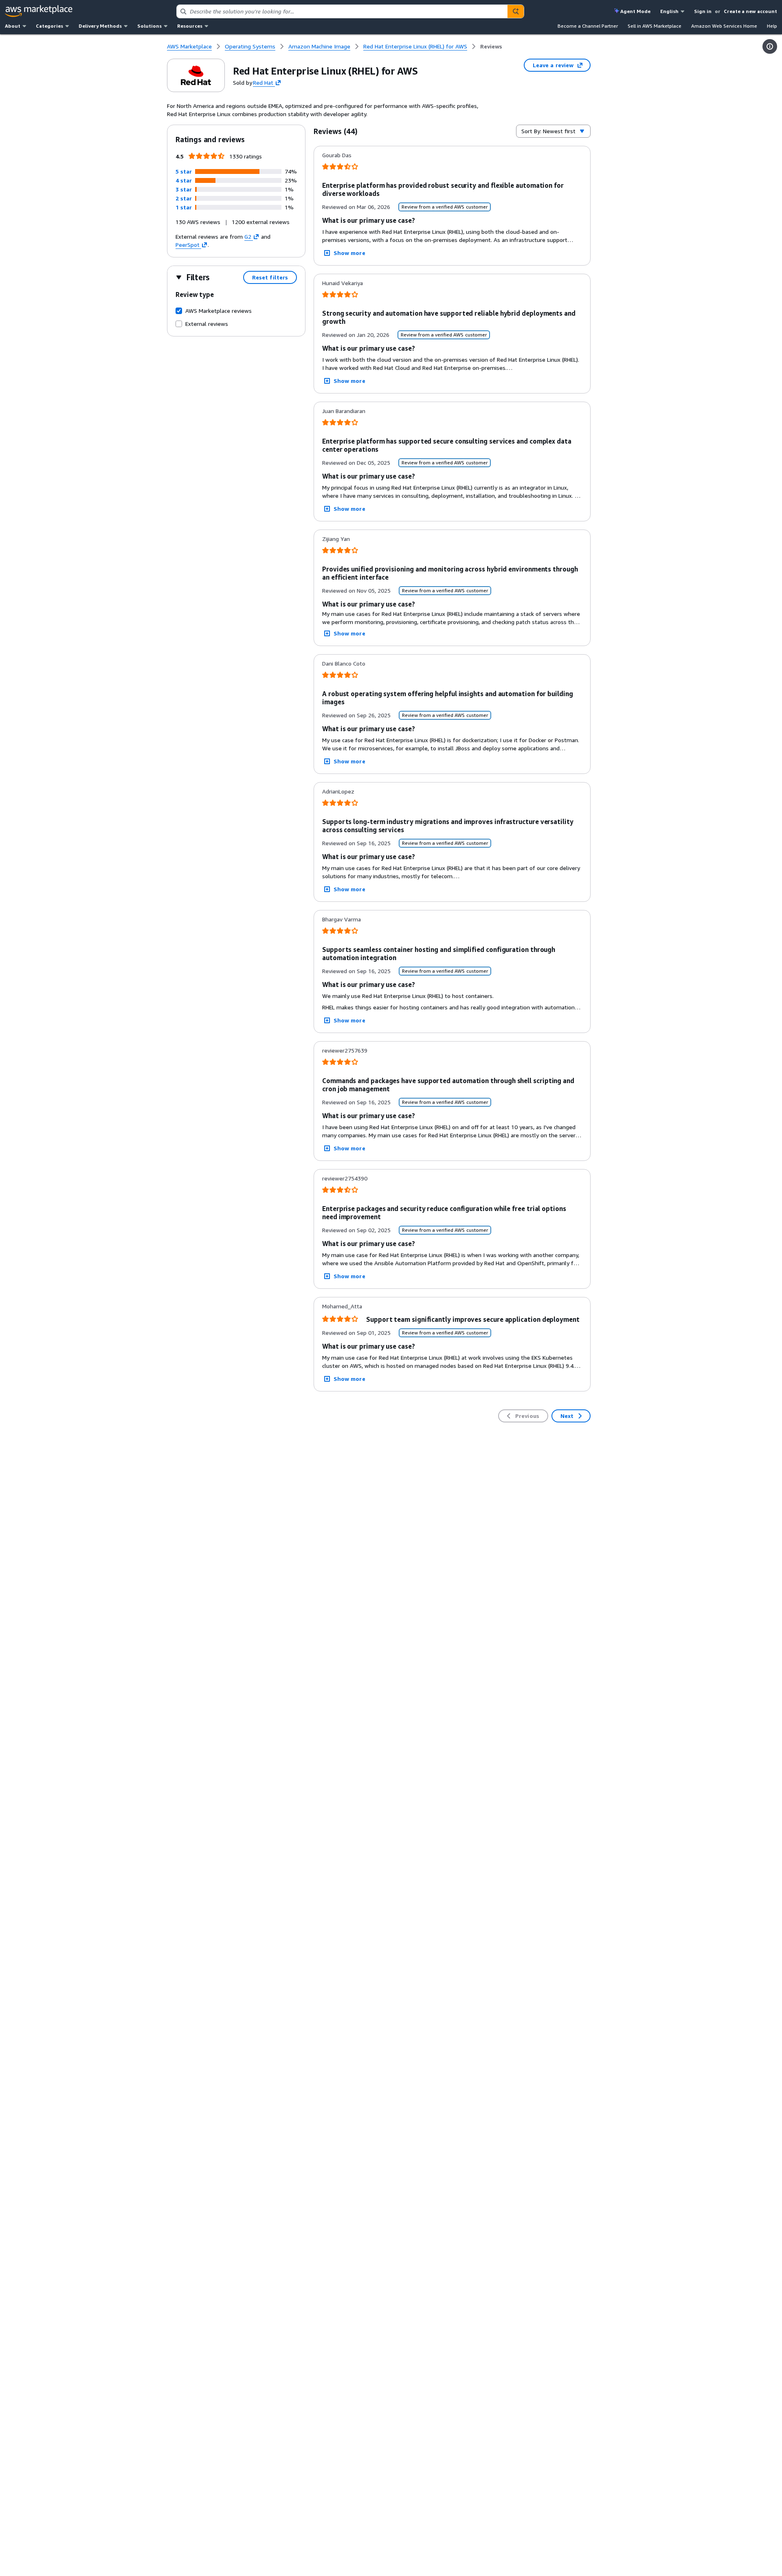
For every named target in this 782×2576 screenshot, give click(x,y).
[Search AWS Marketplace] (516, 11)
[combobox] (342, 11)
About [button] (13, 26)
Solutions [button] (149, 26)
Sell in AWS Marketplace (655, 26)
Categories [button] (49, 26)
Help (772, 26)
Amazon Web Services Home (724, 26)
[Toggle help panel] (770, 46)
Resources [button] (190, 26)
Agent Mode (635, 11)
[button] (184, 171)
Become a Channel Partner (588, 26)
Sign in (703, 11)
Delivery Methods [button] (100, 26)
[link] (491, 46)
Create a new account (750, 11)
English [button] (669, 11)
